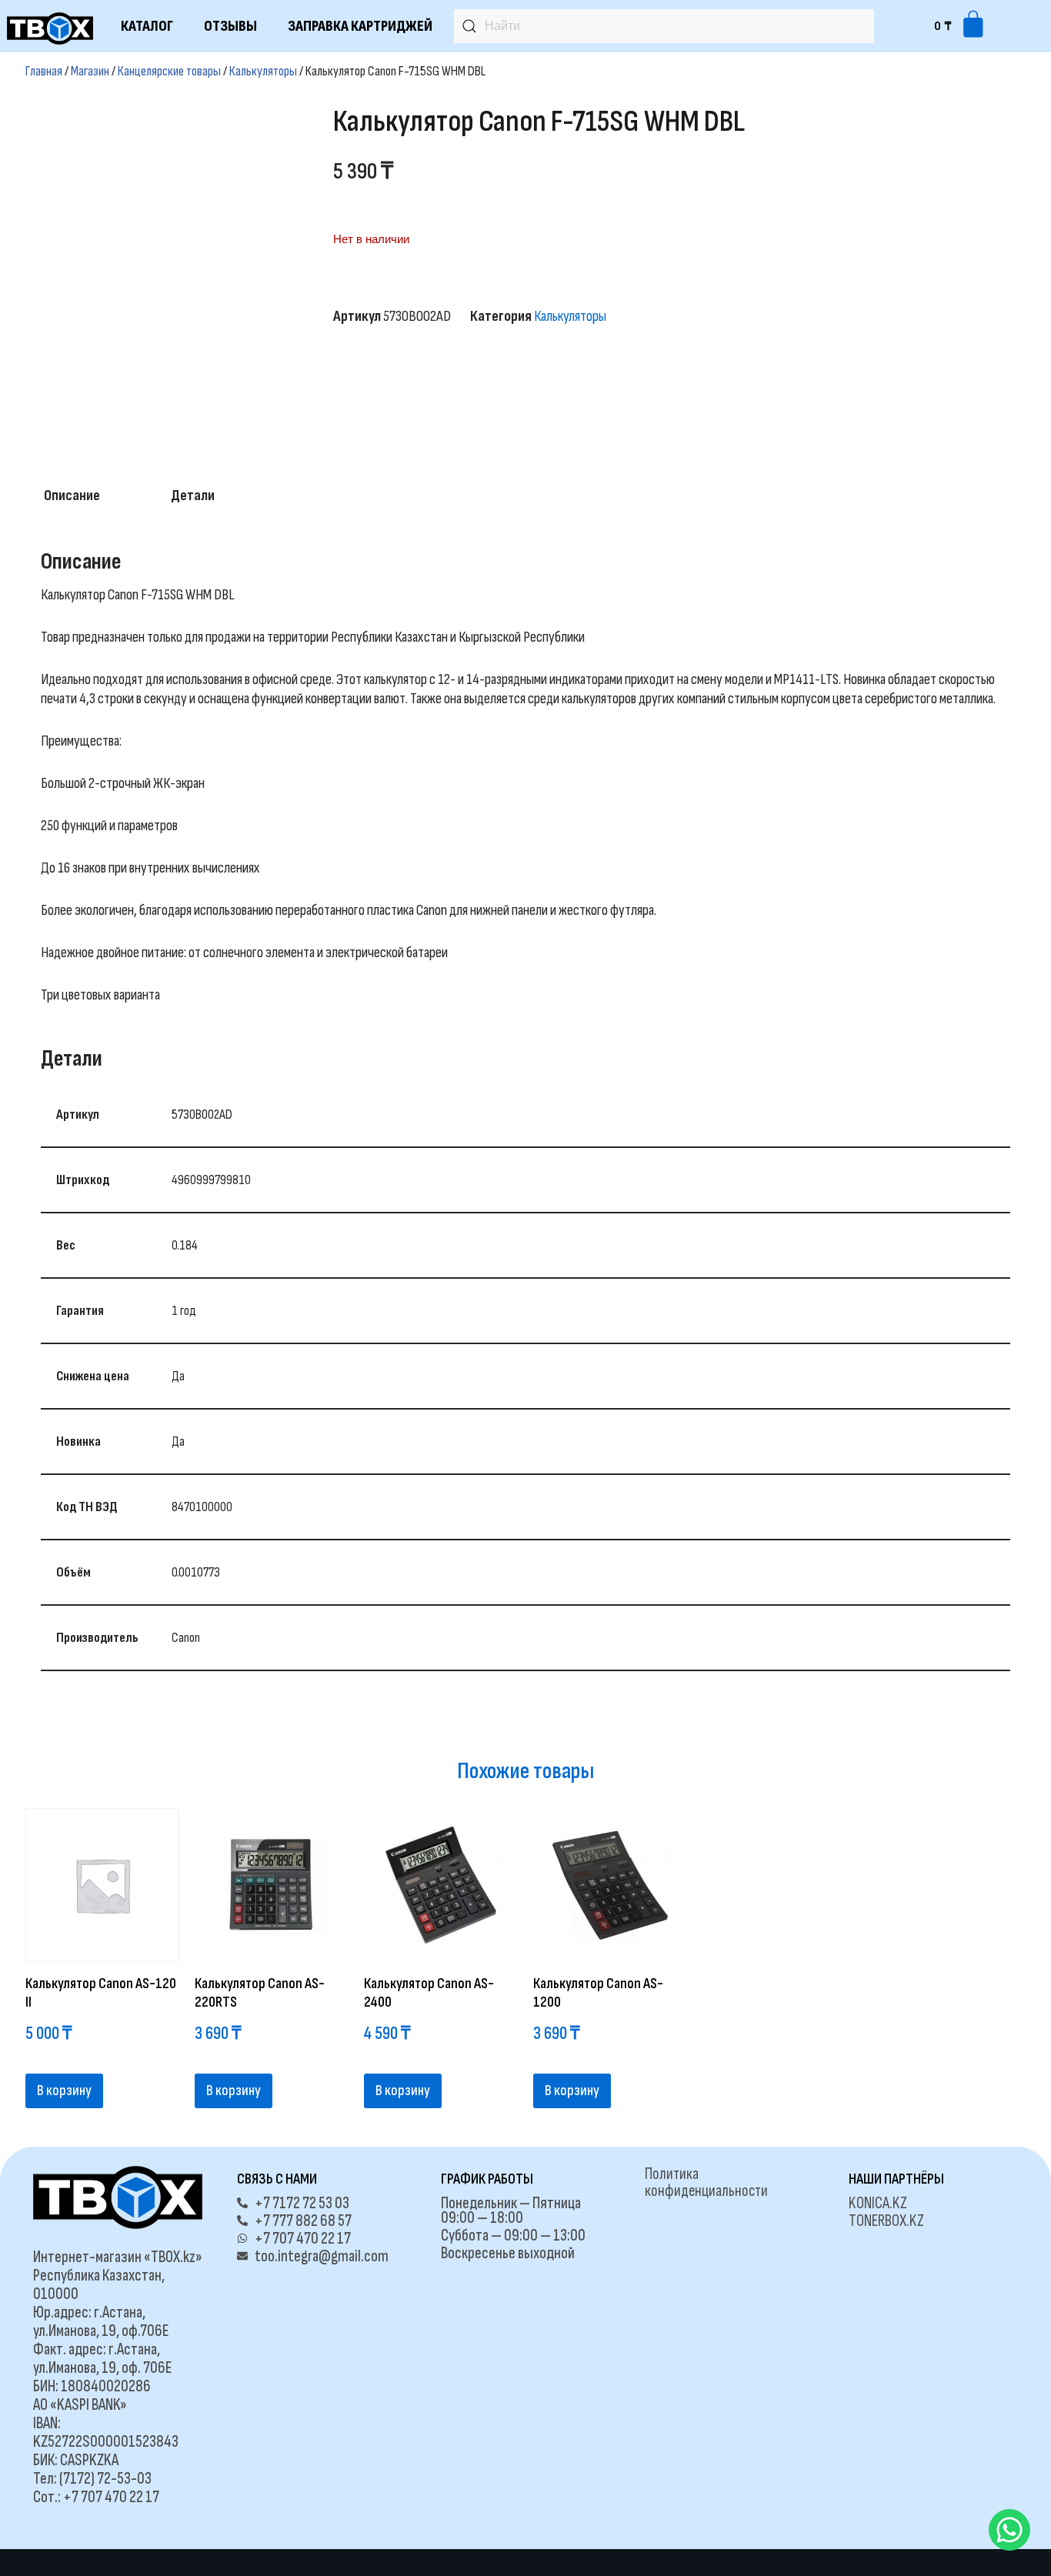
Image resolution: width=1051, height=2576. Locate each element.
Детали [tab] (193, 496)
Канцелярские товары (169, 71)
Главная (44, 71)
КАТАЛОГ (147, 26)
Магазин (90, 71)
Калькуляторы (263, 71)
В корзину (64, 2090)
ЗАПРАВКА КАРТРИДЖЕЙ (360, 26)
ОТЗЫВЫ (230, 26)
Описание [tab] (72, 496)
